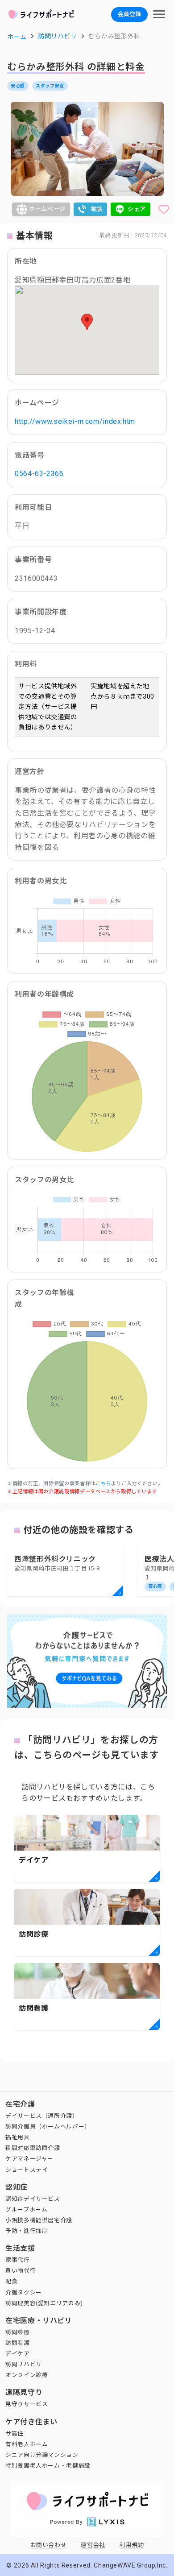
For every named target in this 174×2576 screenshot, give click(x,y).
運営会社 (93, 2545)
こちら (103, 1484)
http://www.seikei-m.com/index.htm (75, 421)
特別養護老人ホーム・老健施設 (48, 2466)
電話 (97, 209)
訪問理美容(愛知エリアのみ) (44, 2303)
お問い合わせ (49, 2545)
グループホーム (26, 2209)
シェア (137, 209)
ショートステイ (27, 2170)
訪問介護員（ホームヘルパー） (48, 2127)
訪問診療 (18, 2332)
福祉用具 (18, 2137)
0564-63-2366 (39, 474)
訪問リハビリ (24, 2364)
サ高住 (14, 2433)
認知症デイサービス (33, 2199)
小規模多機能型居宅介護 (39, 2220)
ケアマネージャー (29, 2159)
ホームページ (47, 209)
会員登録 (129, 14)
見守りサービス (27, 2404)
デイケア (18, 2354)
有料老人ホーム (27, 2444)
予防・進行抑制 (27, 2231)
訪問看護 (18, 2343)
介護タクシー (24, 2292)
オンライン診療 (27, 2375)
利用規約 (132, 2545)
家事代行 (18, 2260)
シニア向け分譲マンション (42, 2455)
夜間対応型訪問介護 (33, 2148)
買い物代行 (21, 2271)
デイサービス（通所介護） (42, 2116)
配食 (11, 2281)
